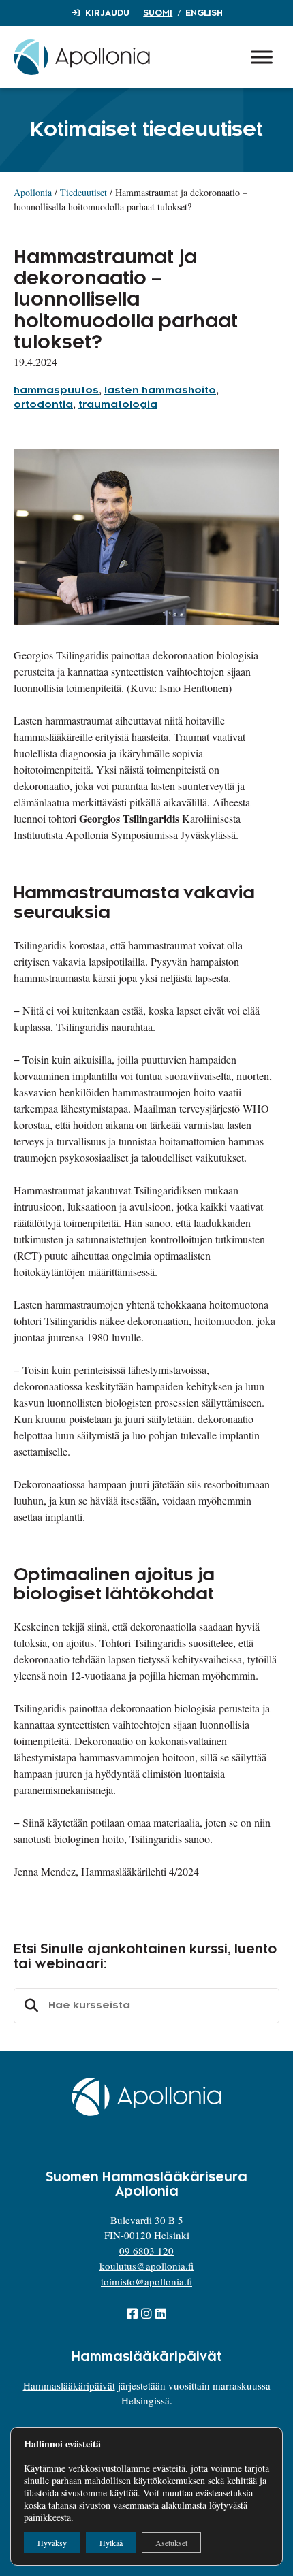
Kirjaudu (107, 13)
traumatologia (118, 405)
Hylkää (111, 2543)
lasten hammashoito (160, 391)
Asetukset (171, 2543)
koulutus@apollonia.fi (146, 2266)
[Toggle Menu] (262, 57)
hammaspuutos (56, 391)
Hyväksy (52, 2543)
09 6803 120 (146, 2251)
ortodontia (43, 405)
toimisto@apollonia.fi (146, 2281)
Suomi (158, 13)
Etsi (29, 2006)
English (204, 13)
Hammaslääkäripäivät (69, 2385)
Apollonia (33, 192)
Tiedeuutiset (83, 192)
